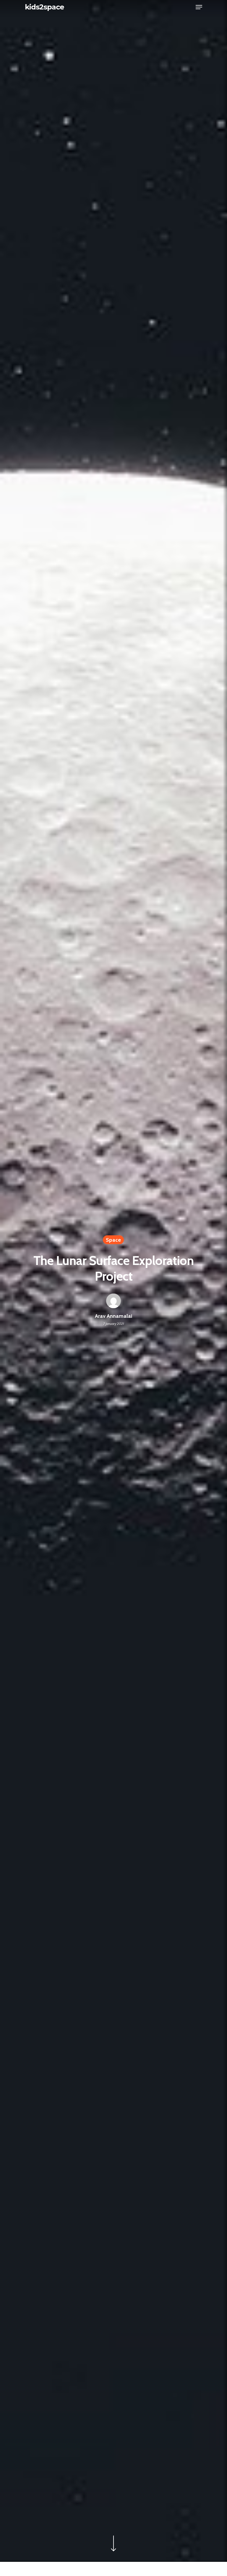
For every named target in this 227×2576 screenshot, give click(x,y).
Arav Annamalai (113, 1316)
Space (113, 1240)
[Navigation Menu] (199, 7)
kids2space (44, 7)
